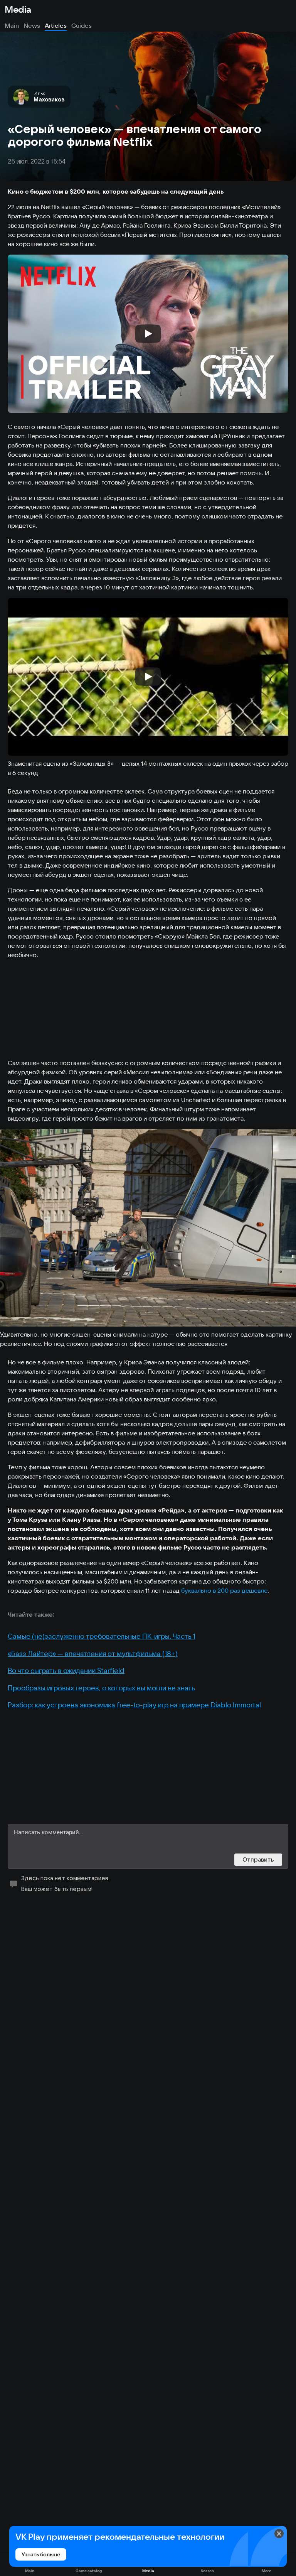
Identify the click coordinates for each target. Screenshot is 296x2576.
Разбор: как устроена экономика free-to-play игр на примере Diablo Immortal (134, 1705)
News (32, 25)
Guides (82, 25)
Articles (56, 25)
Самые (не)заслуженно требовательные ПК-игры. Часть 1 (102, 1636)
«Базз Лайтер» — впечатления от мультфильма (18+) (93, 1653)
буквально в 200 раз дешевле (224, 1590)
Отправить (258, 1859)
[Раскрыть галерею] (148, 1228)
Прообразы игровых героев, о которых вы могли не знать (101, 1688)
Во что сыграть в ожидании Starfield (66, 1670)
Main (12, 25)
